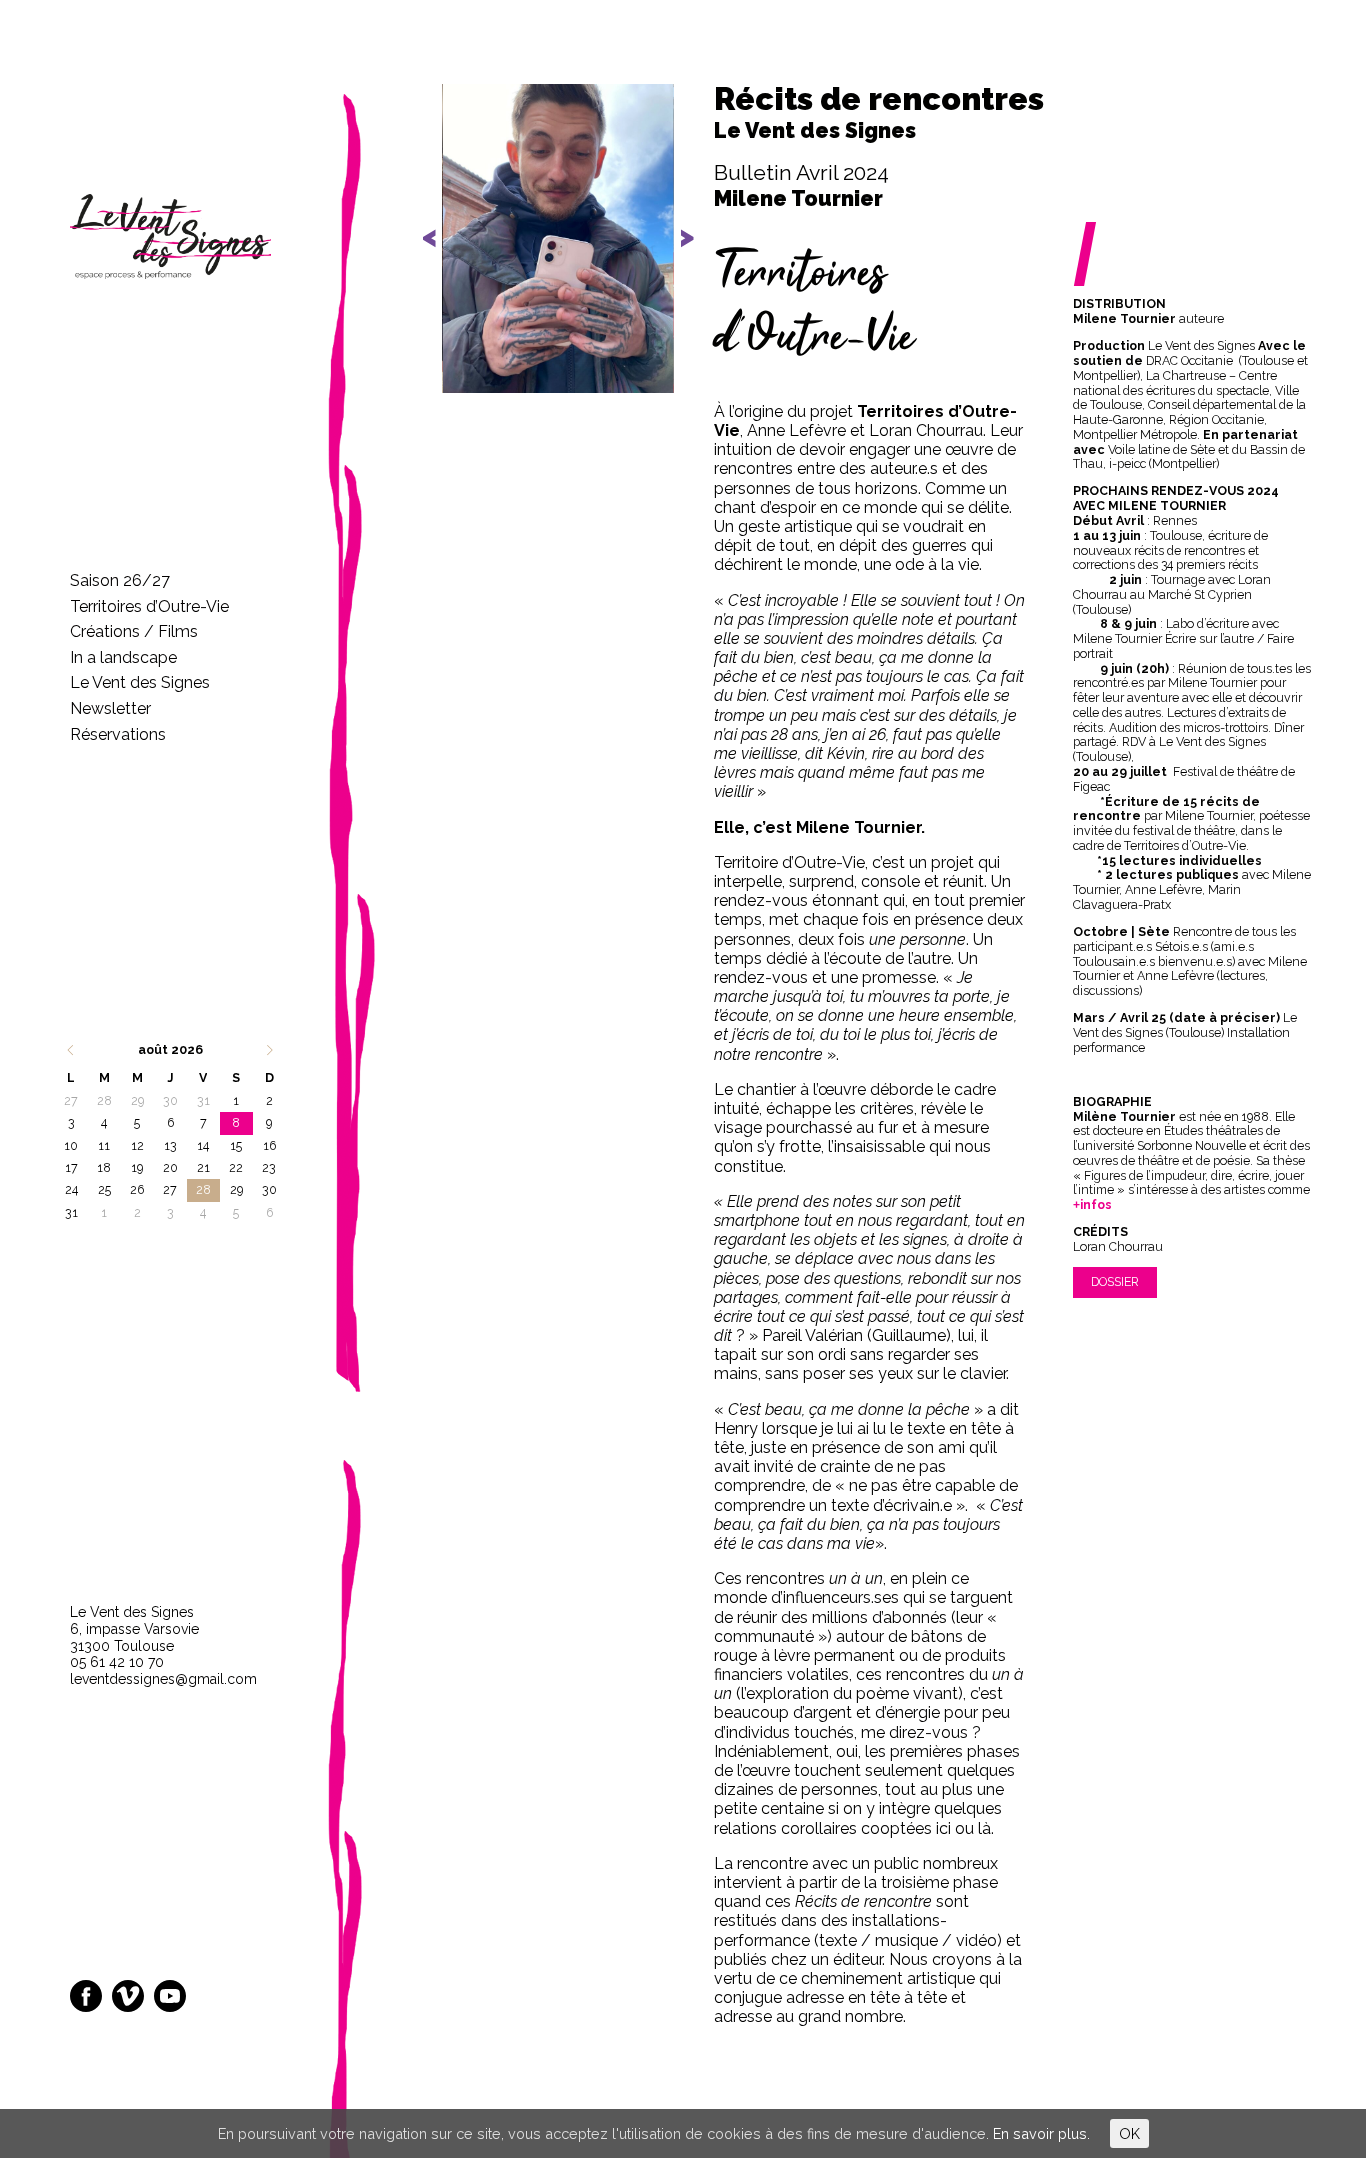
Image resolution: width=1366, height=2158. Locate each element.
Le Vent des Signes (140, 682)
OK (1129, 2133)
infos (1096, 1205)
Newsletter (110, 708)
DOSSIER (1115, 1281)
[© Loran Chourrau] (558, 238)
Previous (442, 255)
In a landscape (123, 657)
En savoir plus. (1041, 2133)
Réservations (118, 734)
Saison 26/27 (120, 580)
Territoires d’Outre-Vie (149, 606)
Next (676, 255)
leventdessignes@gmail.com (163, 1679)
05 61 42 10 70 (117, 1662)
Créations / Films (134, 631)
